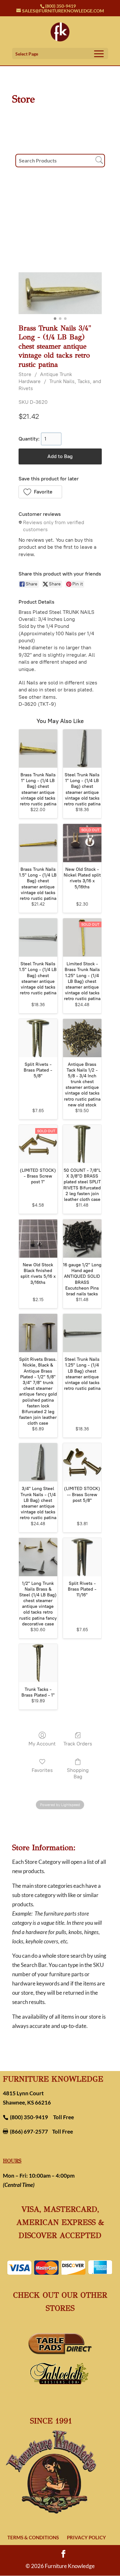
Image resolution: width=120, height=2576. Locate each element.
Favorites (42, 1770)
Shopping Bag (78, 1773)
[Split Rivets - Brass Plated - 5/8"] (38, 1038)
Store (25, 374)
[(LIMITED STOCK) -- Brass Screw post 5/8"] (82, 1462)
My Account (42, 1744)
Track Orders (78, 1744)
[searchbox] (60, 161)
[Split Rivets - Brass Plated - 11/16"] (82, 1557)
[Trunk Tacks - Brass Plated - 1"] (38, 1663)
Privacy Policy (86, 2537)
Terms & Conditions (33, 2537)
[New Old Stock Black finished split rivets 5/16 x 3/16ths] (38, 1239)
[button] (40, 492)
